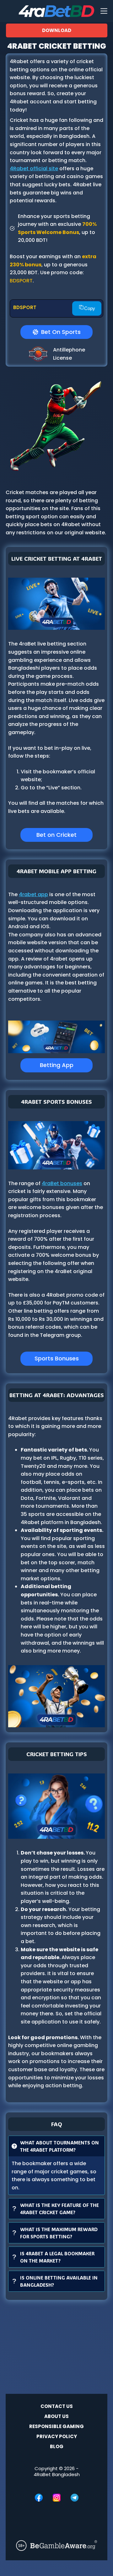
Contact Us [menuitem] (57, 2406)
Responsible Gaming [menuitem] (56, 2426)
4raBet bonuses (62, 1183)
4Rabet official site (34, 169)
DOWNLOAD (57, 30)
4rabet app (33, 894)
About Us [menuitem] (56, 2416)
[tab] (56, 2165)
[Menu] (104, 11)
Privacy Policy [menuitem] (57, 2437)
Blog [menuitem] (57, 2447)
